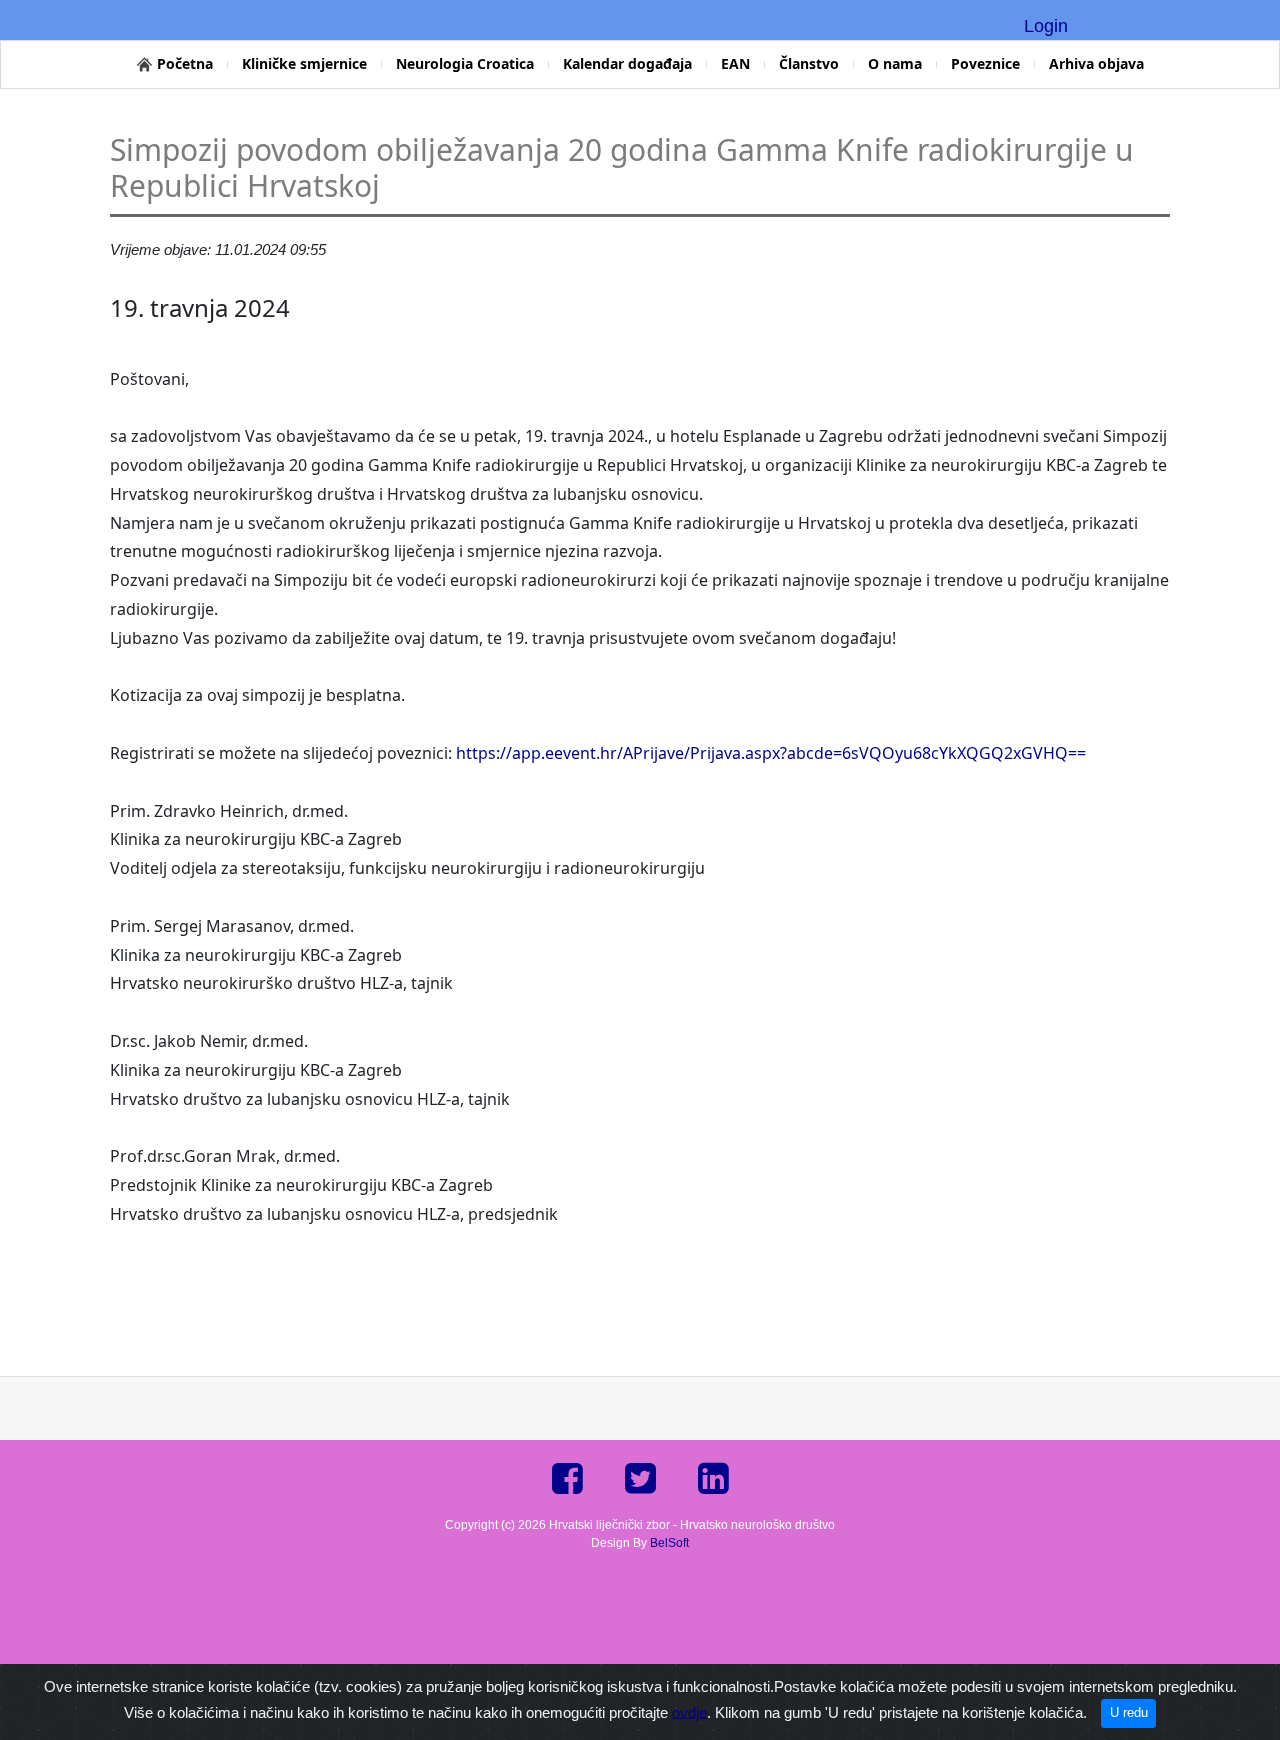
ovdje (689, 1711)
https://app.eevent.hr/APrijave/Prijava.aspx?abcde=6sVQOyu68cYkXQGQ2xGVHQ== (771, 753)
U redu (1129, 1712)
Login (1046, 26)
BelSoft (669, 1543)
